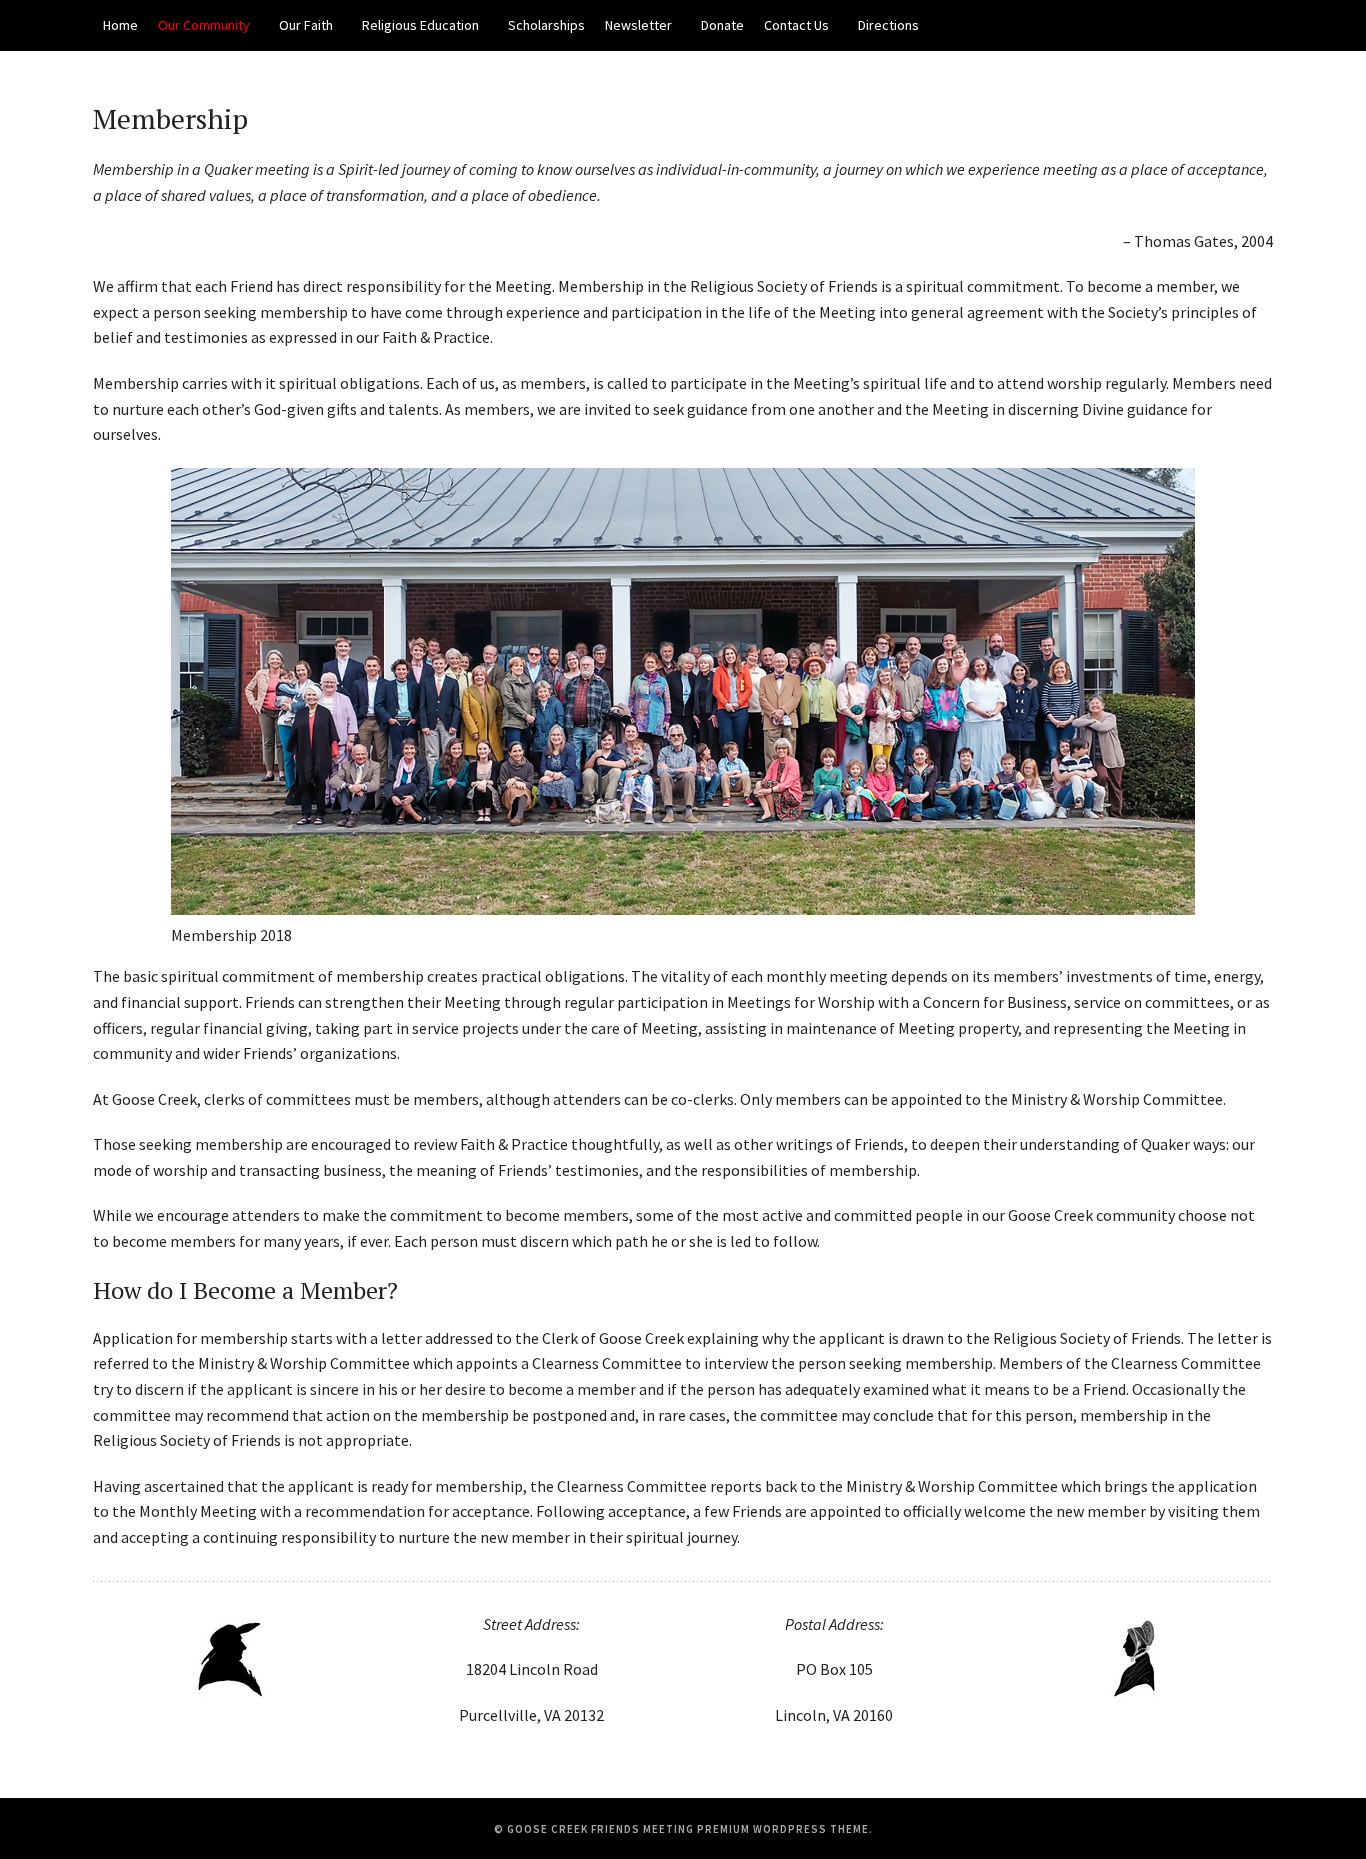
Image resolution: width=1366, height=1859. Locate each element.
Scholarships (546, 25)
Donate (722, 25)
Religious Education (420, 25)
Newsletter (638, 25)
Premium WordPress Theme (783, 1829)
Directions (888, 25)
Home (120, 25)
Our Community (204, 25)
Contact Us (796, 25)
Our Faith (306, 25)
